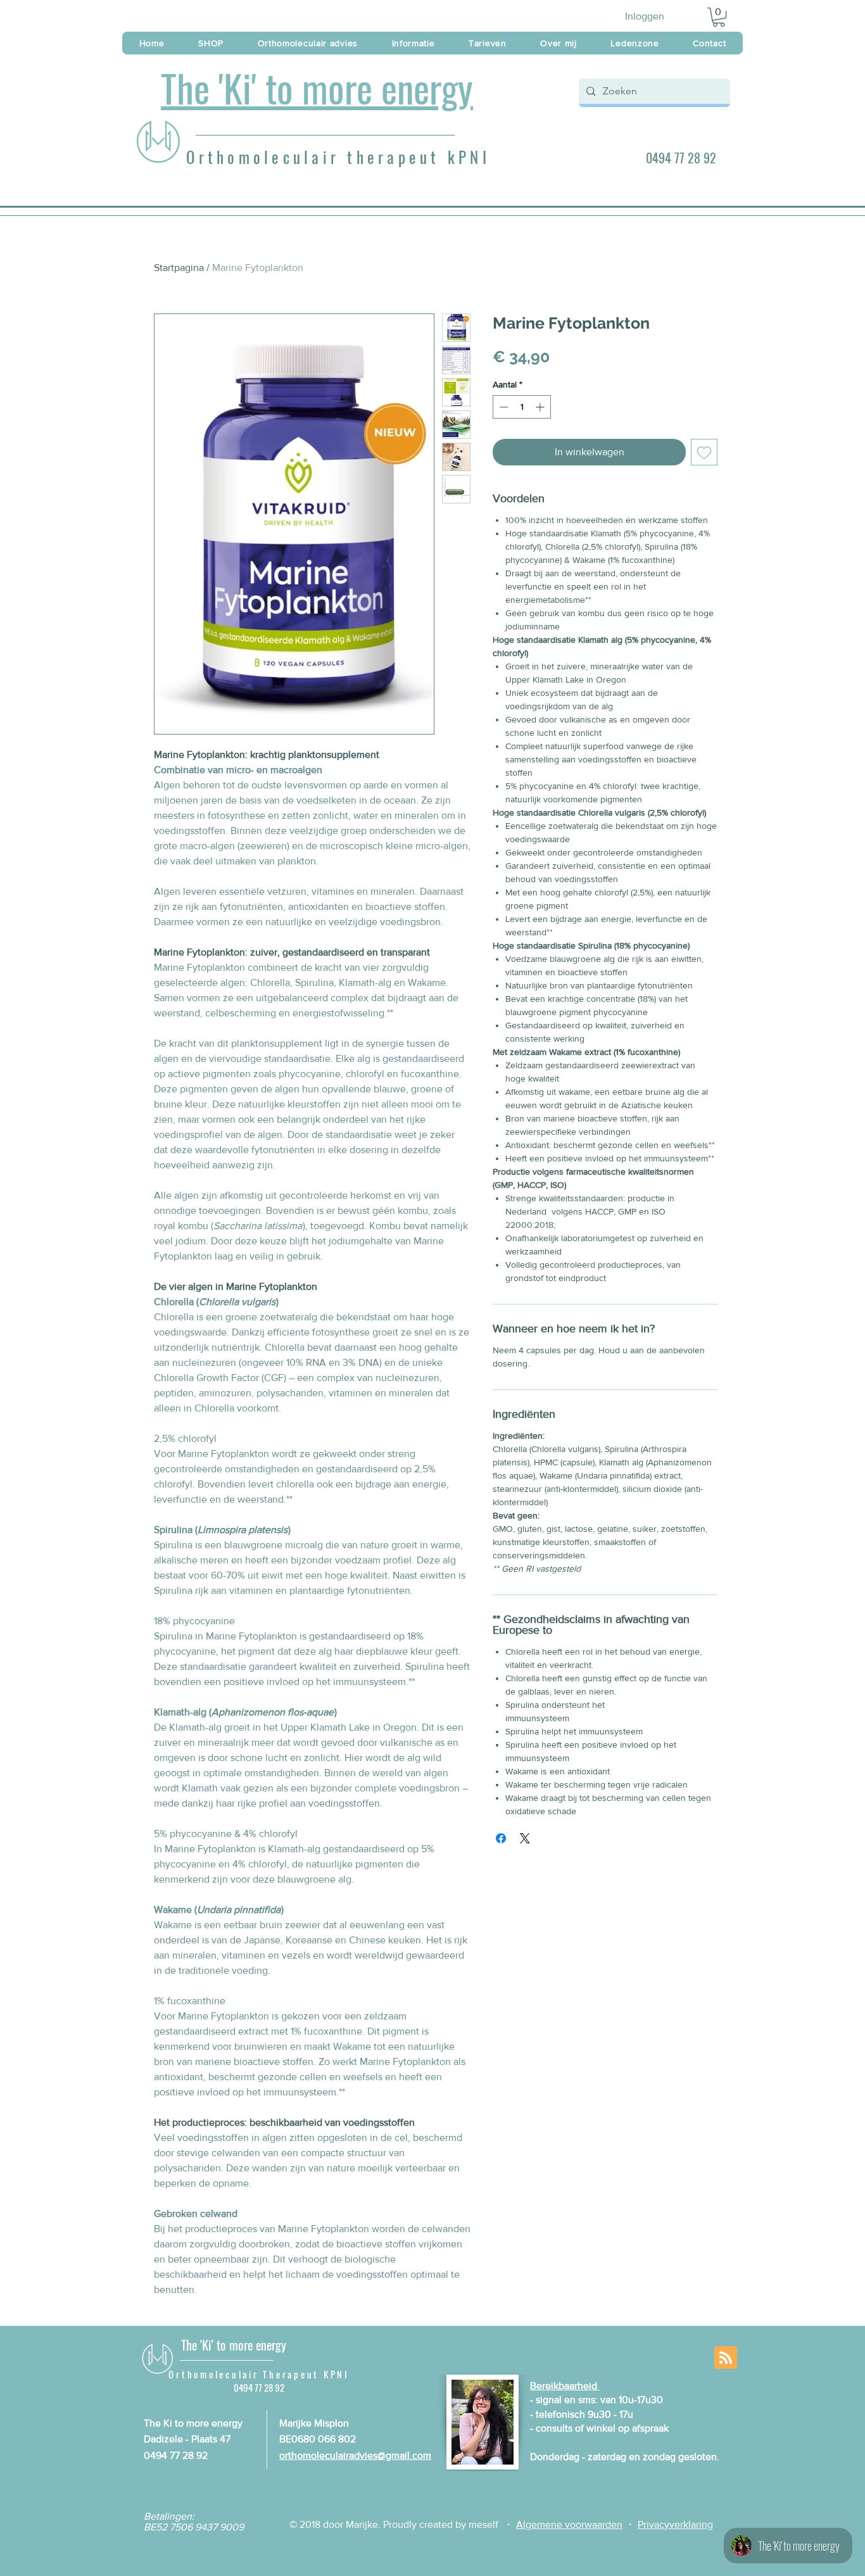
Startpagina (179, 268)
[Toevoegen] (704, 452)
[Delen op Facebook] (501, 1838)
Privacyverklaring (675, 2524)
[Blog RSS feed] (726, 2358)
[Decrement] (502, 407)
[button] (719, 17)
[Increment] (541, 407)
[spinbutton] (522, 407)
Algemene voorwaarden (569, 2524)
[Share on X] (525, 1838)
